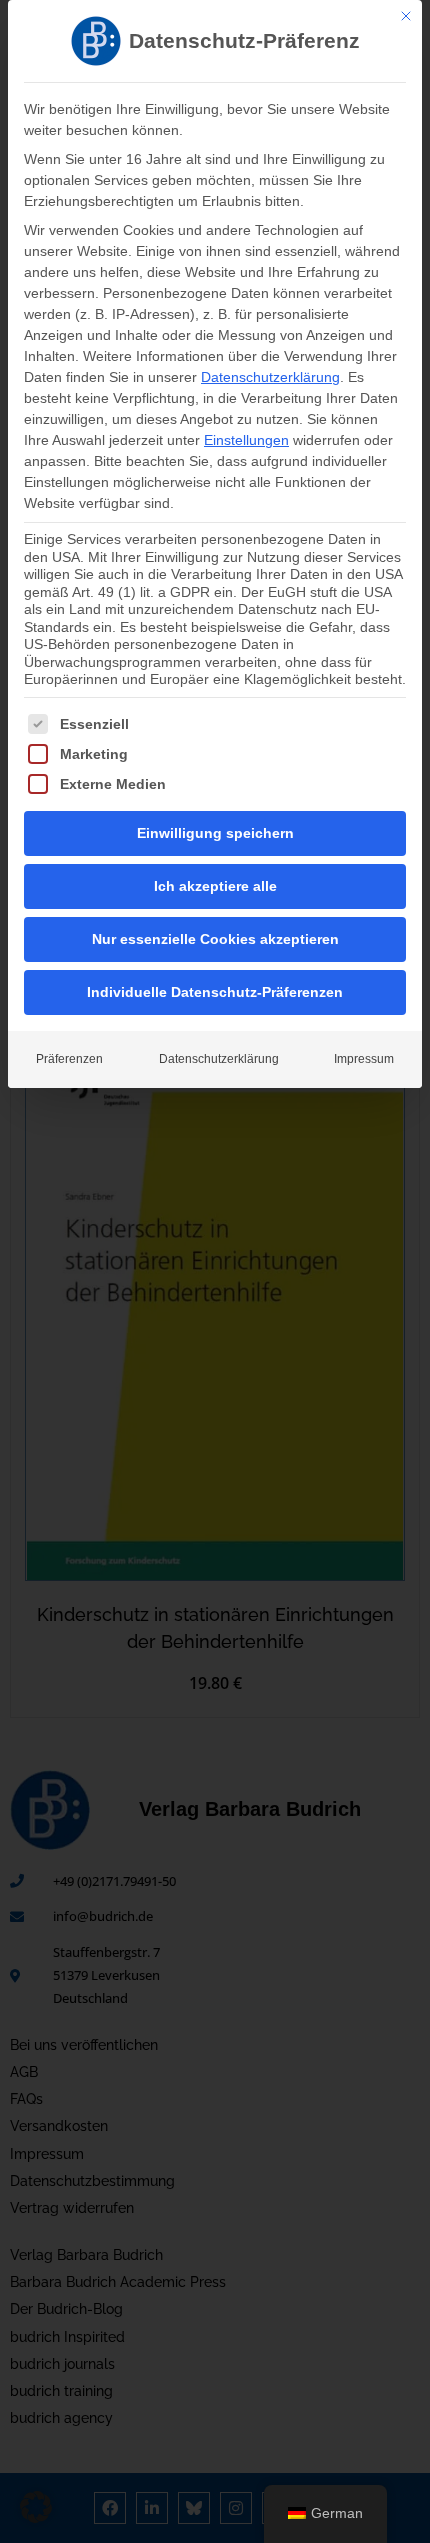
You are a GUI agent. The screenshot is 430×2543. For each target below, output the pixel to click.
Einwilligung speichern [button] (215, 833)
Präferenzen (69, 1059)
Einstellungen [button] (246, 440)
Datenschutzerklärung (270, 377)
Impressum (364, 1059)
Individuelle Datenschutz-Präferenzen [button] (215, 992)
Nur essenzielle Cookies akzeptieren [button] (215, 939)
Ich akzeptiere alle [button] (215, 886)
